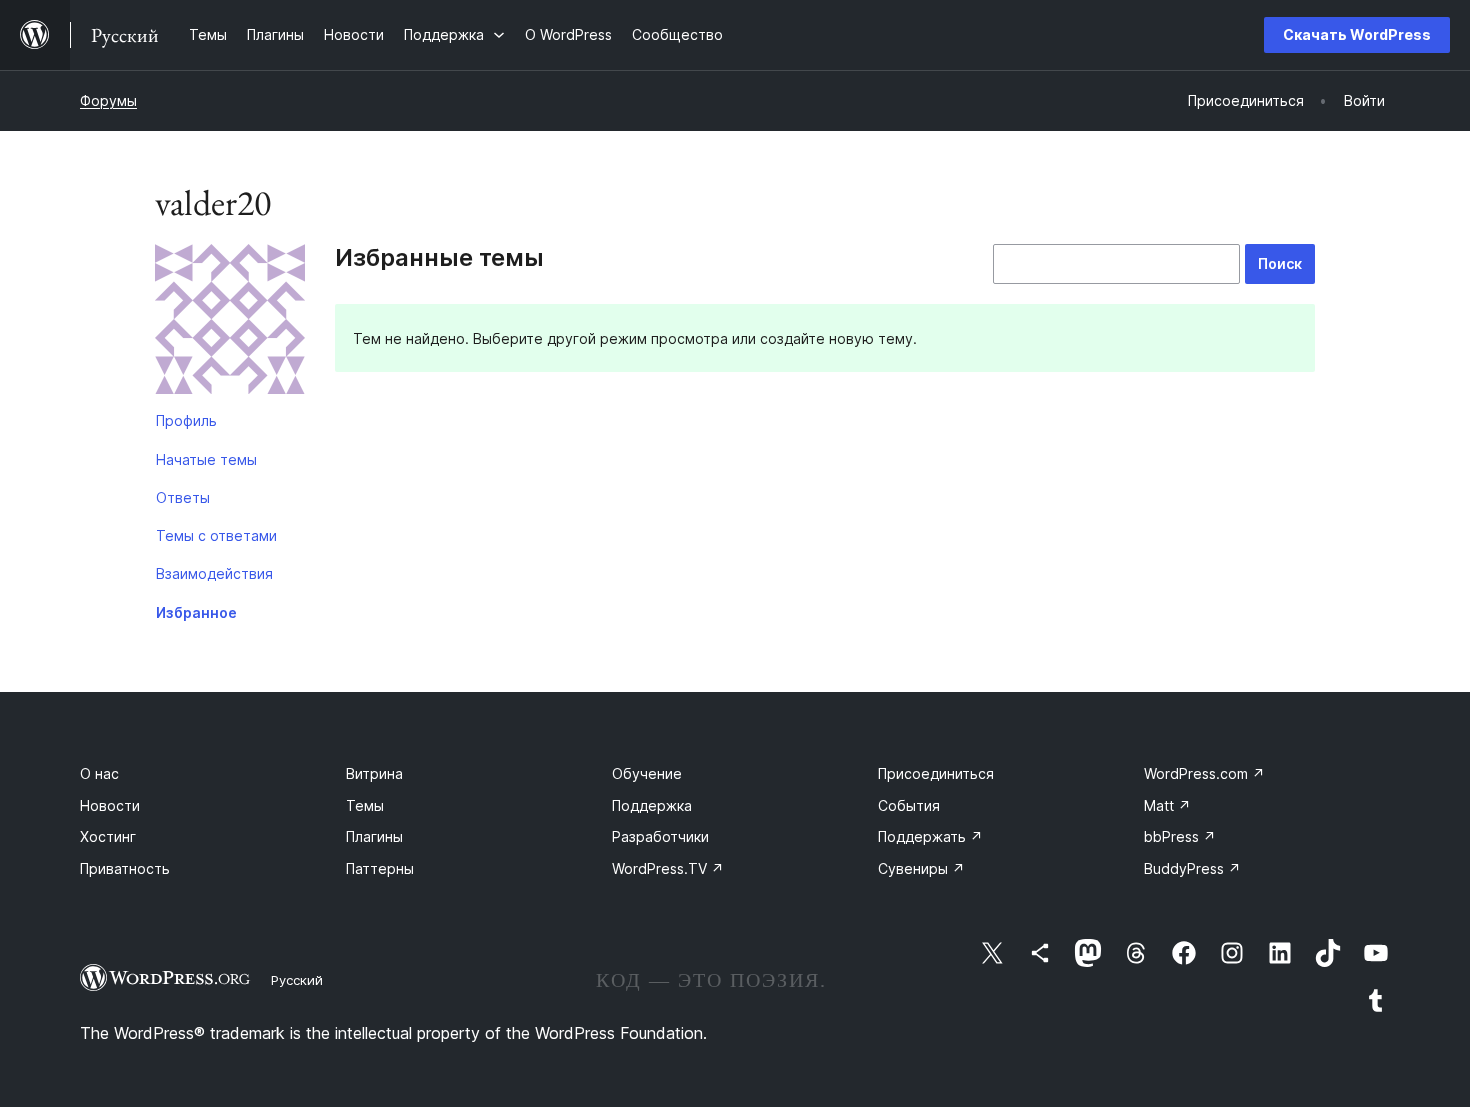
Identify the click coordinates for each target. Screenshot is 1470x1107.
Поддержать (930, 836)
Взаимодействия (214, 573)
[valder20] (230, 323)
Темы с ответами (216, 535)
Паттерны (380, 868)
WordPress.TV (668, 868)
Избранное (196, 612)
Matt (1167, 805)
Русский (297, 980)
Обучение (647, 773)
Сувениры (921, 868)
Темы (365, 805)
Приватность (125, 868)
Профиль (186, 420)
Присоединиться (936, 773)
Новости (110, 805)
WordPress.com (1204, 773)
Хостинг (108, 836)
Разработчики (660, 836)
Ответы (183, 497)
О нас (99, 773)
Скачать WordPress (1357, 34)
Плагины (374, 836)
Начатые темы (206, 459)
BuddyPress (1192, 868)
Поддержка (652, 805)
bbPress (1180, 836)
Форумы (108, 100)
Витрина (374, 773)
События (909, 805)
